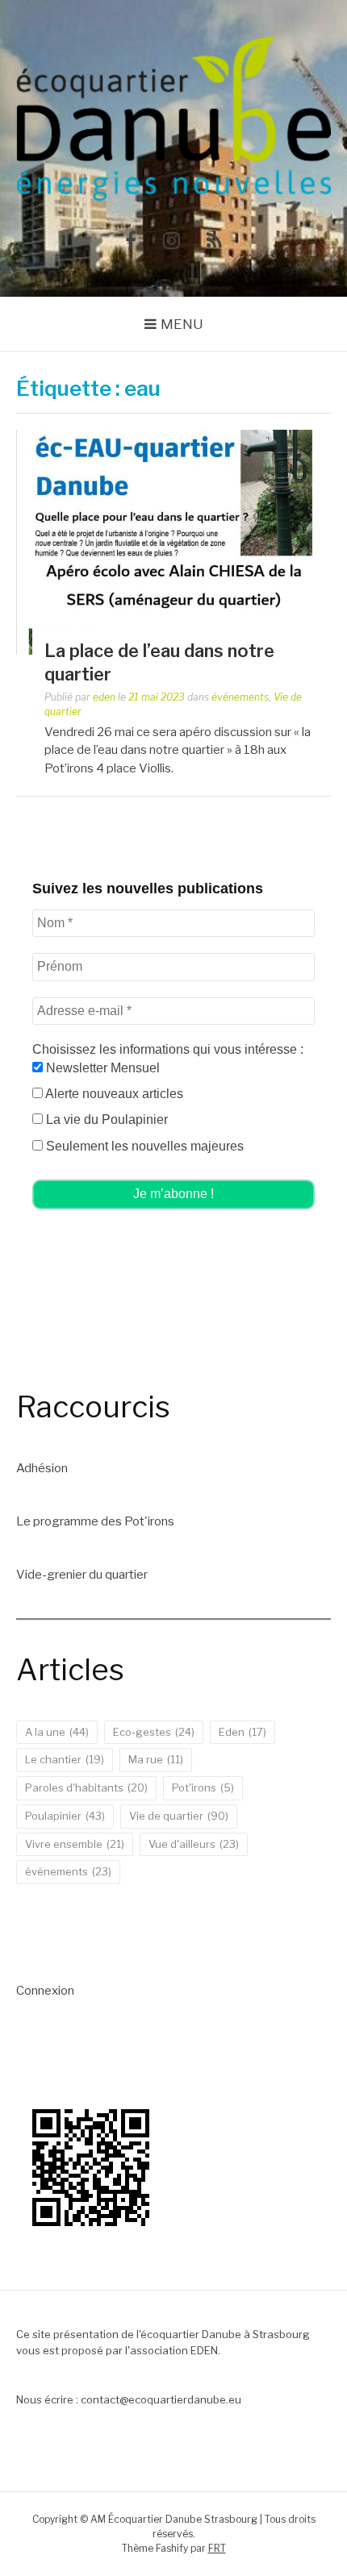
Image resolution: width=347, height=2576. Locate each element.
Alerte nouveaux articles (113, 1094)
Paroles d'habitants (86, 1787)
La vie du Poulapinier (105, 1119)
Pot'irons (203, 1787)
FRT (217, 2548)
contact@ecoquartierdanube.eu (161, 2399)
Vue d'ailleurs (194, 1844)
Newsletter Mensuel (101, 1068)
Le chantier (65, 1759)
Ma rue (156, 1759)
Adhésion (42, 1468)
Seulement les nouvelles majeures (143, 1146)
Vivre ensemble (75, 1844)
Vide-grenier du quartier (82, 1575)
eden (104, 697)
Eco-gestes (154, 1732)
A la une (57, 1732)
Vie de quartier (179, 1816)
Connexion (45, 1991)
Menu (182, 324)
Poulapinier (65, 1816)
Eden (242, 1732)
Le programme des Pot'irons (95, 1521)
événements (240, 697)
